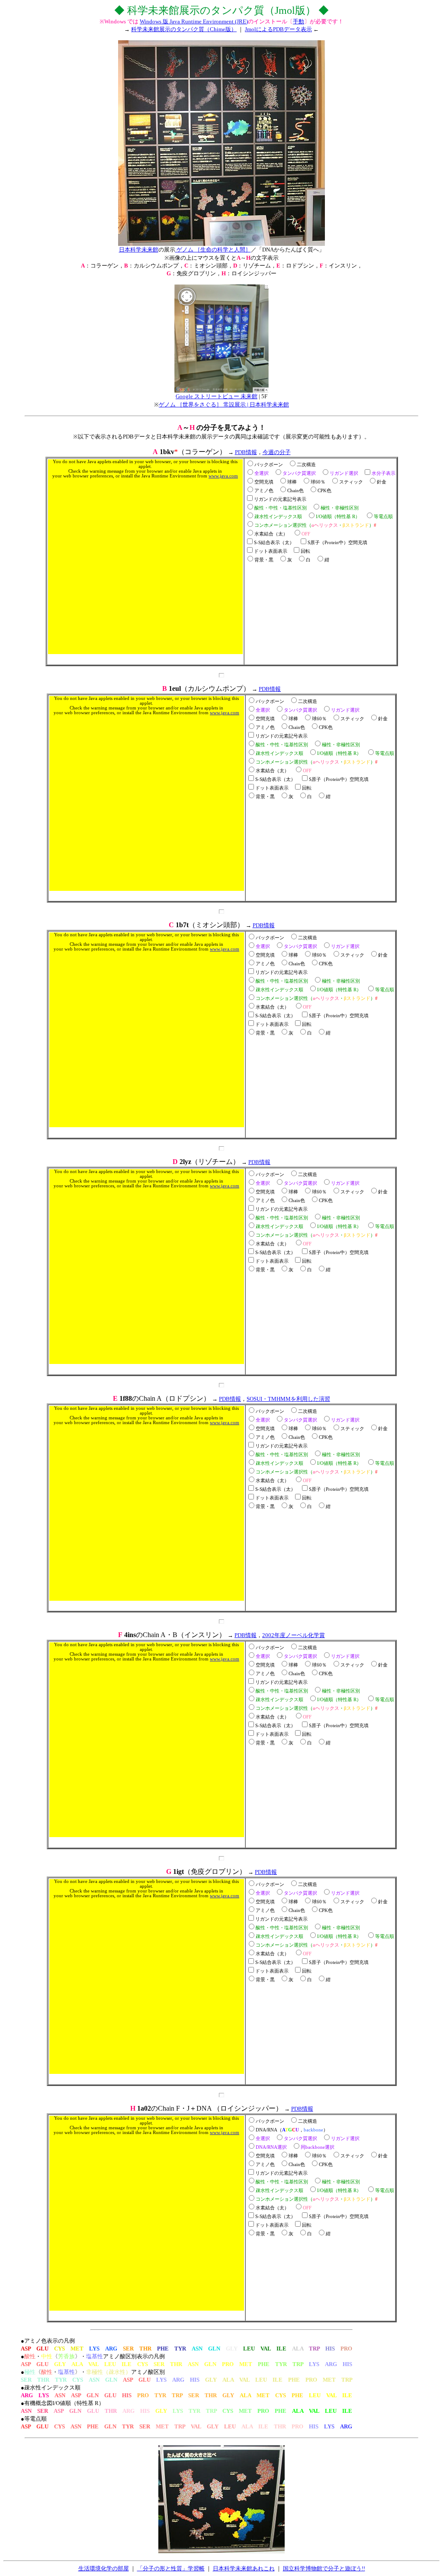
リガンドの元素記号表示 (280, 499)
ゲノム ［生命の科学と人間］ (213, 250)
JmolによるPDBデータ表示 (278, 29)
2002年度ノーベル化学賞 (294, 1635)
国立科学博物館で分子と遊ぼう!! (324, 2568)
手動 (299, 21)
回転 (305, 551)
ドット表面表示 (271, 551)
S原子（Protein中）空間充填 (337, 543)
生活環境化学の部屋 (104, 2568)
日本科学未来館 (139, 250)
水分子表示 (384, 473)
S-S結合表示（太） (274, 543)
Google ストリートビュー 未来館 (217, 396)
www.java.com (223, 476)
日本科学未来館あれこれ (244, 2568)
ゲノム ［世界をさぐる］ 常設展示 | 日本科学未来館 (224, 405)
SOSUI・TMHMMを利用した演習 (288, 1399)
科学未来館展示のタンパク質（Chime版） (184, 29)
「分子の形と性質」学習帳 (171, 2568)
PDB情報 (246, 452)
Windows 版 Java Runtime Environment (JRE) (194, 21)
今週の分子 (277, 452)
